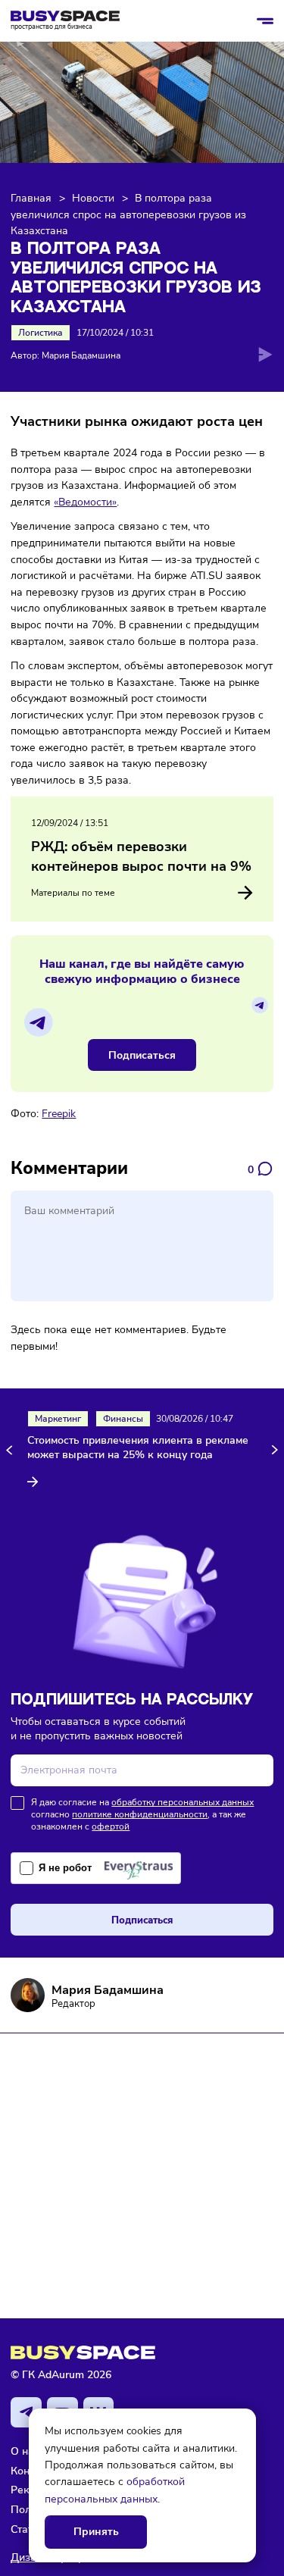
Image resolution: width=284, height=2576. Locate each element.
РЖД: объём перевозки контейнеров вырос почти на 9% (141, 856)
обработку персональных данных (183, 1802)
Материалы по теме (73, 893)
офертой (111, 1826)
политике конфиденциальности (140, 1814)
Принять (96, 2532)
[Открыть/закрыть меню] (265, 21)
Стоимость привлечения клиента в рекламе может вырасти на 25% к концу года (138, 1448)
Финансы (123, 1419)
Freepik (59, 1113)
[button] (12, 1449)
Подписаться (142, 1055)
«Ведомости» (85, 502)
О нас (25, 2451)
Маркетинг (58, 1419)
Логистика (41, 333)
